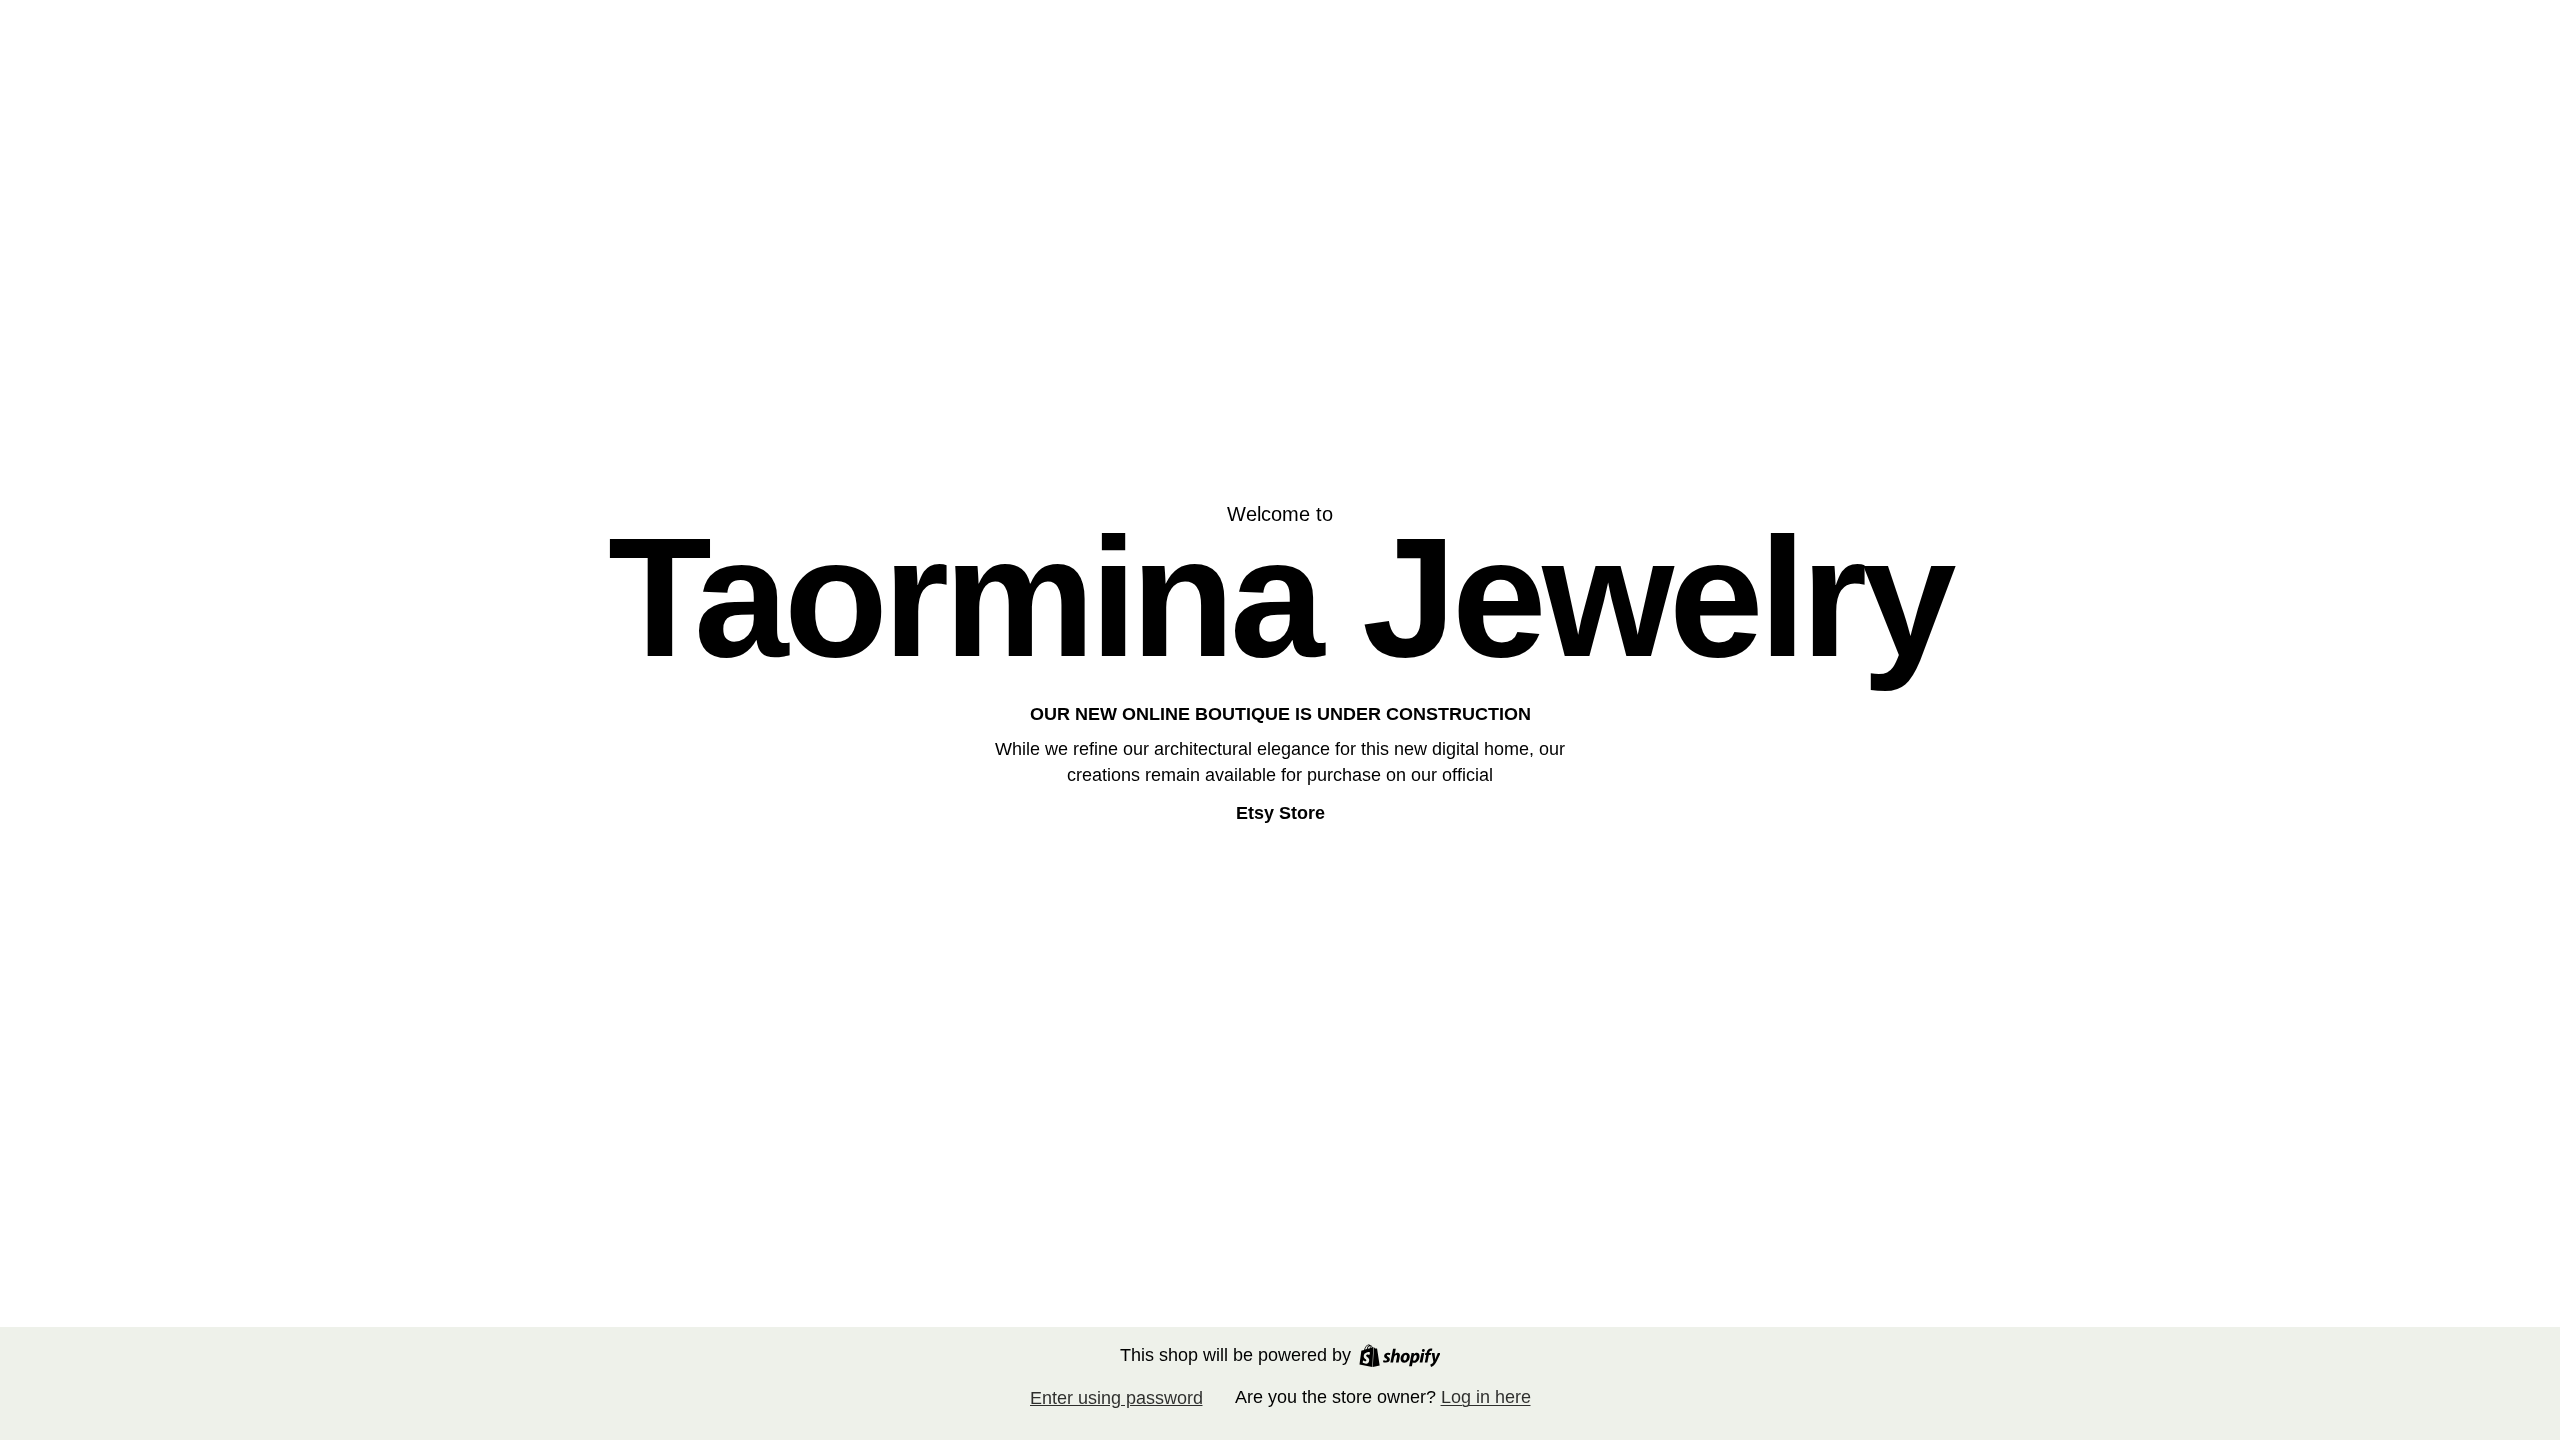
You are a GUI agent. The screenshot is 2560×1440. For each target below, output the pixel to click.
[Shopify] (1400, 1355)
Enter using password (1116, 1398)
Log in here (1486, 1397)
